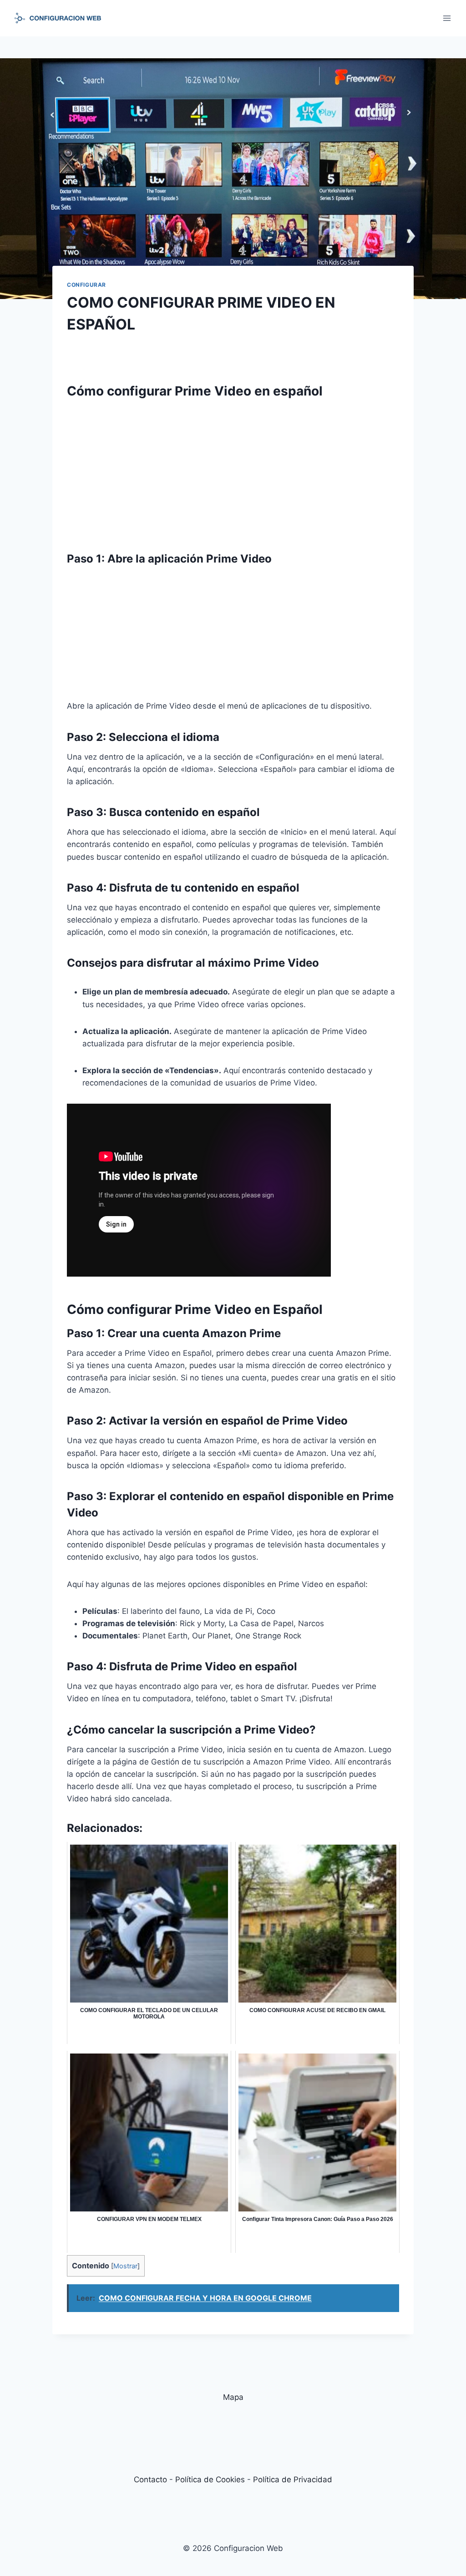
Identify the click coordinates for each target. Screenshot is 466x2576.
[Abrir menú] (447, 18)
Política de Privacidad (293, 2480)
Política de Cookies (210, 2480)
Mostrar (125, 2266)
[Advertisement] (233, 471)
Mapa (233, 2397)
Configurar (86, 285)
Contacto (150, 2480)
